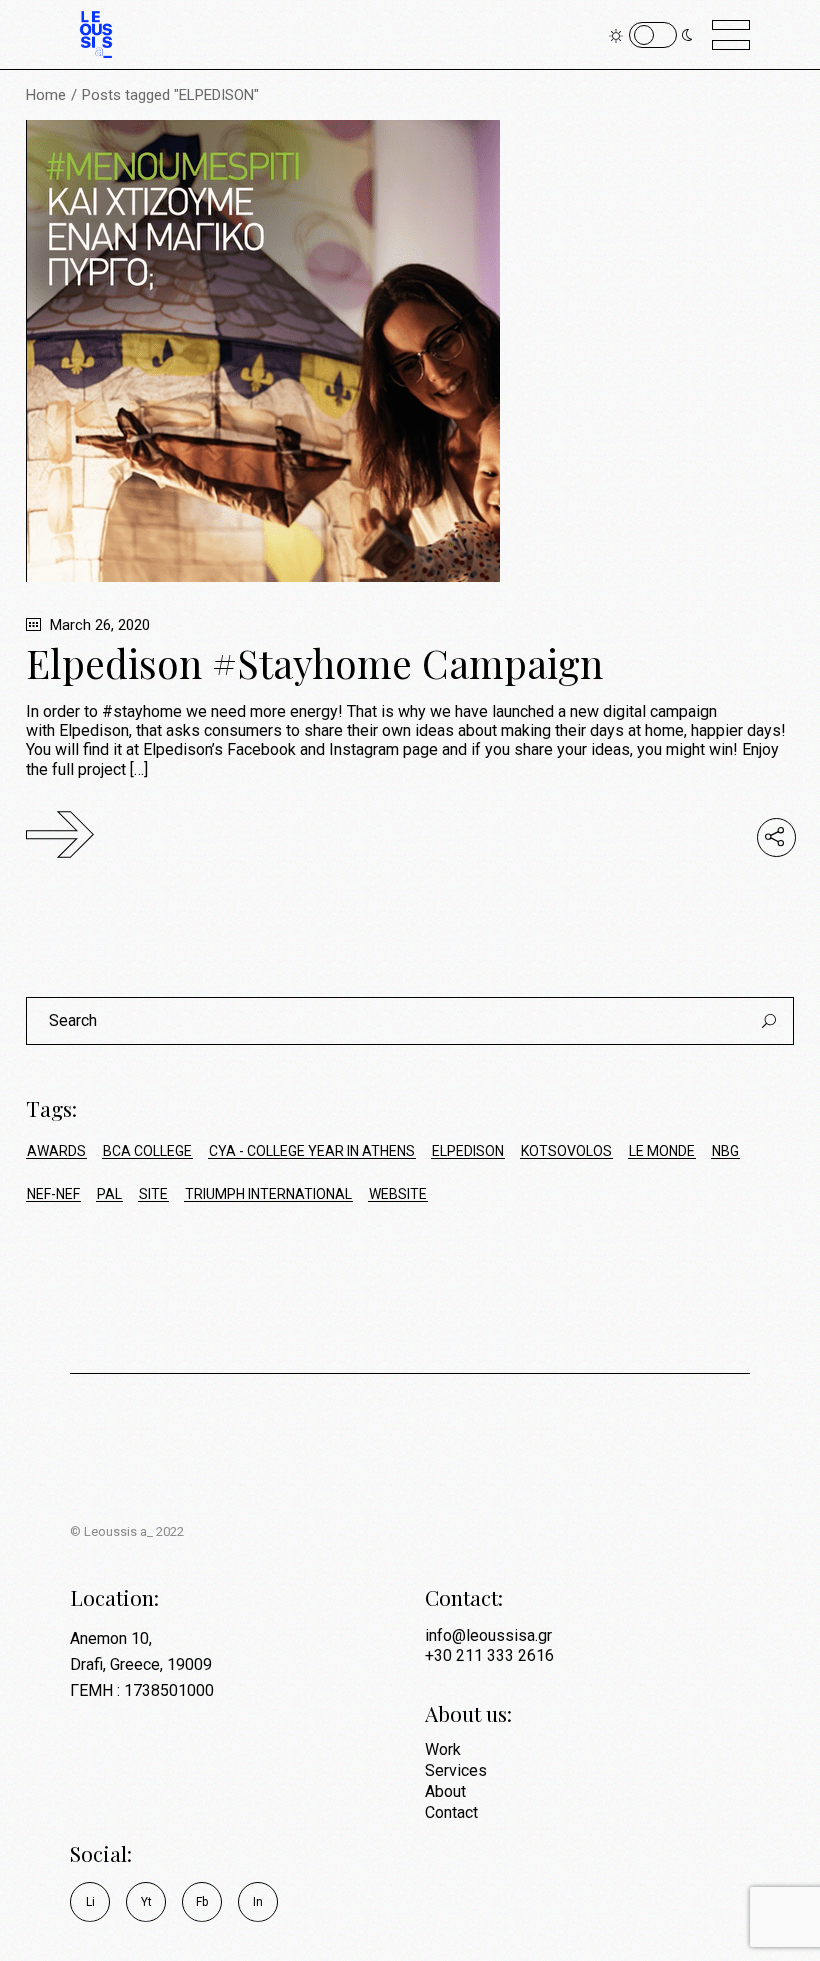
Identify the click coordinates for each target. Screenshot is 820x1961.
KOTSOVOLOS (566, 1151)
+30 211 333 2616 (489, 1655)
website (398, 1194)
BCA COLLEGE (147, 1151)
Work (443, 1749)
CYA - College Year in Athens (312, 1151)
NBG (725, 1151)
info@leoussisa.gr (488, 1635)
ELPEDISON (468, 1151)
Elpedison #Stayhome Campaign (314, 663)
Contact (451, 1812)
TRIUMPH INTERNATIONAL (268, 1194)
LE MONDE (662, 1151)
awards (56, 1151)
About (445, 1791)
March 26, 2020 (98, 625)
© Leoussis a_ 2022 (127, 1531)
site (153, 1194)
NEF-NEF (53, 1194)
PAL (109, 1194)
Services (456, 1770)
